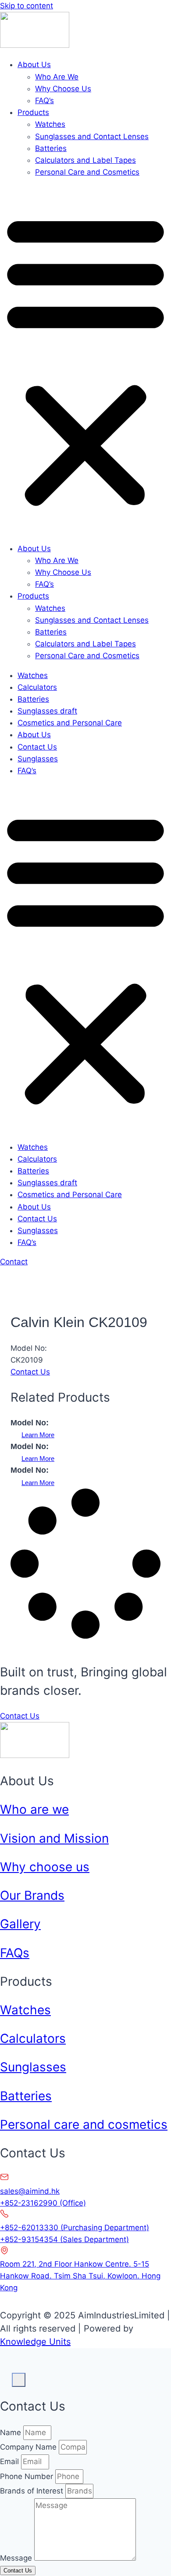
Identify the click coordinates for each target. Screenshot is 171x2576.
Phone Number (28, 2476)
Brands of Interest (33, 2491)
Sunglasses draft (47, 711)
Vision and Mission (54, 1838)
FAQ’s (45, 100)
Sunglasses (38, 759)
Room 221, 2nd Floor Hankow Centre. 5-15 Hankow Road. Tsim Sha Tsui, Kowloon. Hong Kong (80, 2276)
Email (11, 2461)
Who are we (34, 1809)
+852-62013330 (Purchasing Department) (75, 2228)
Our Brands (32, 1895)
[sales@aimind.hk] (4, 2179)
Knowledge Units (35, 2342)
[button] (85, 360)
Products (33, 112)
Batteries (51, 148)
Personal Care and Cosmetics (87, 172)
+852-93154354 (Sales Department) (64, 2239)
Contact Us (37, 747)
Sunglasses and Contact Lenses (92, 136)
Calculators (37, 687)
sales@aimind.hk (30, 2191)
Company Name (29, 2447)
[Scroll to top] (6, 2374)
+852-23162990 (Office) (43, 2203)
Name (12, 2432)
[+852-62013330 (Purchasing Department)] (4, 2216)
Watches (50, 124)
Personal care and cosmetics (84, 2124)
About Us (34, 65)
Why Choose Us (63, 89)
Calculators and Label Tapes (85, 160)
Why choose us (45, 1867)
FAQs (15, 1953)
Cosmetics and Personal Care (70, 723)
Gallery (20, 1924)
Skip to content (27, 6)
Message (17, 2558)
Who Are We (57, 77)
